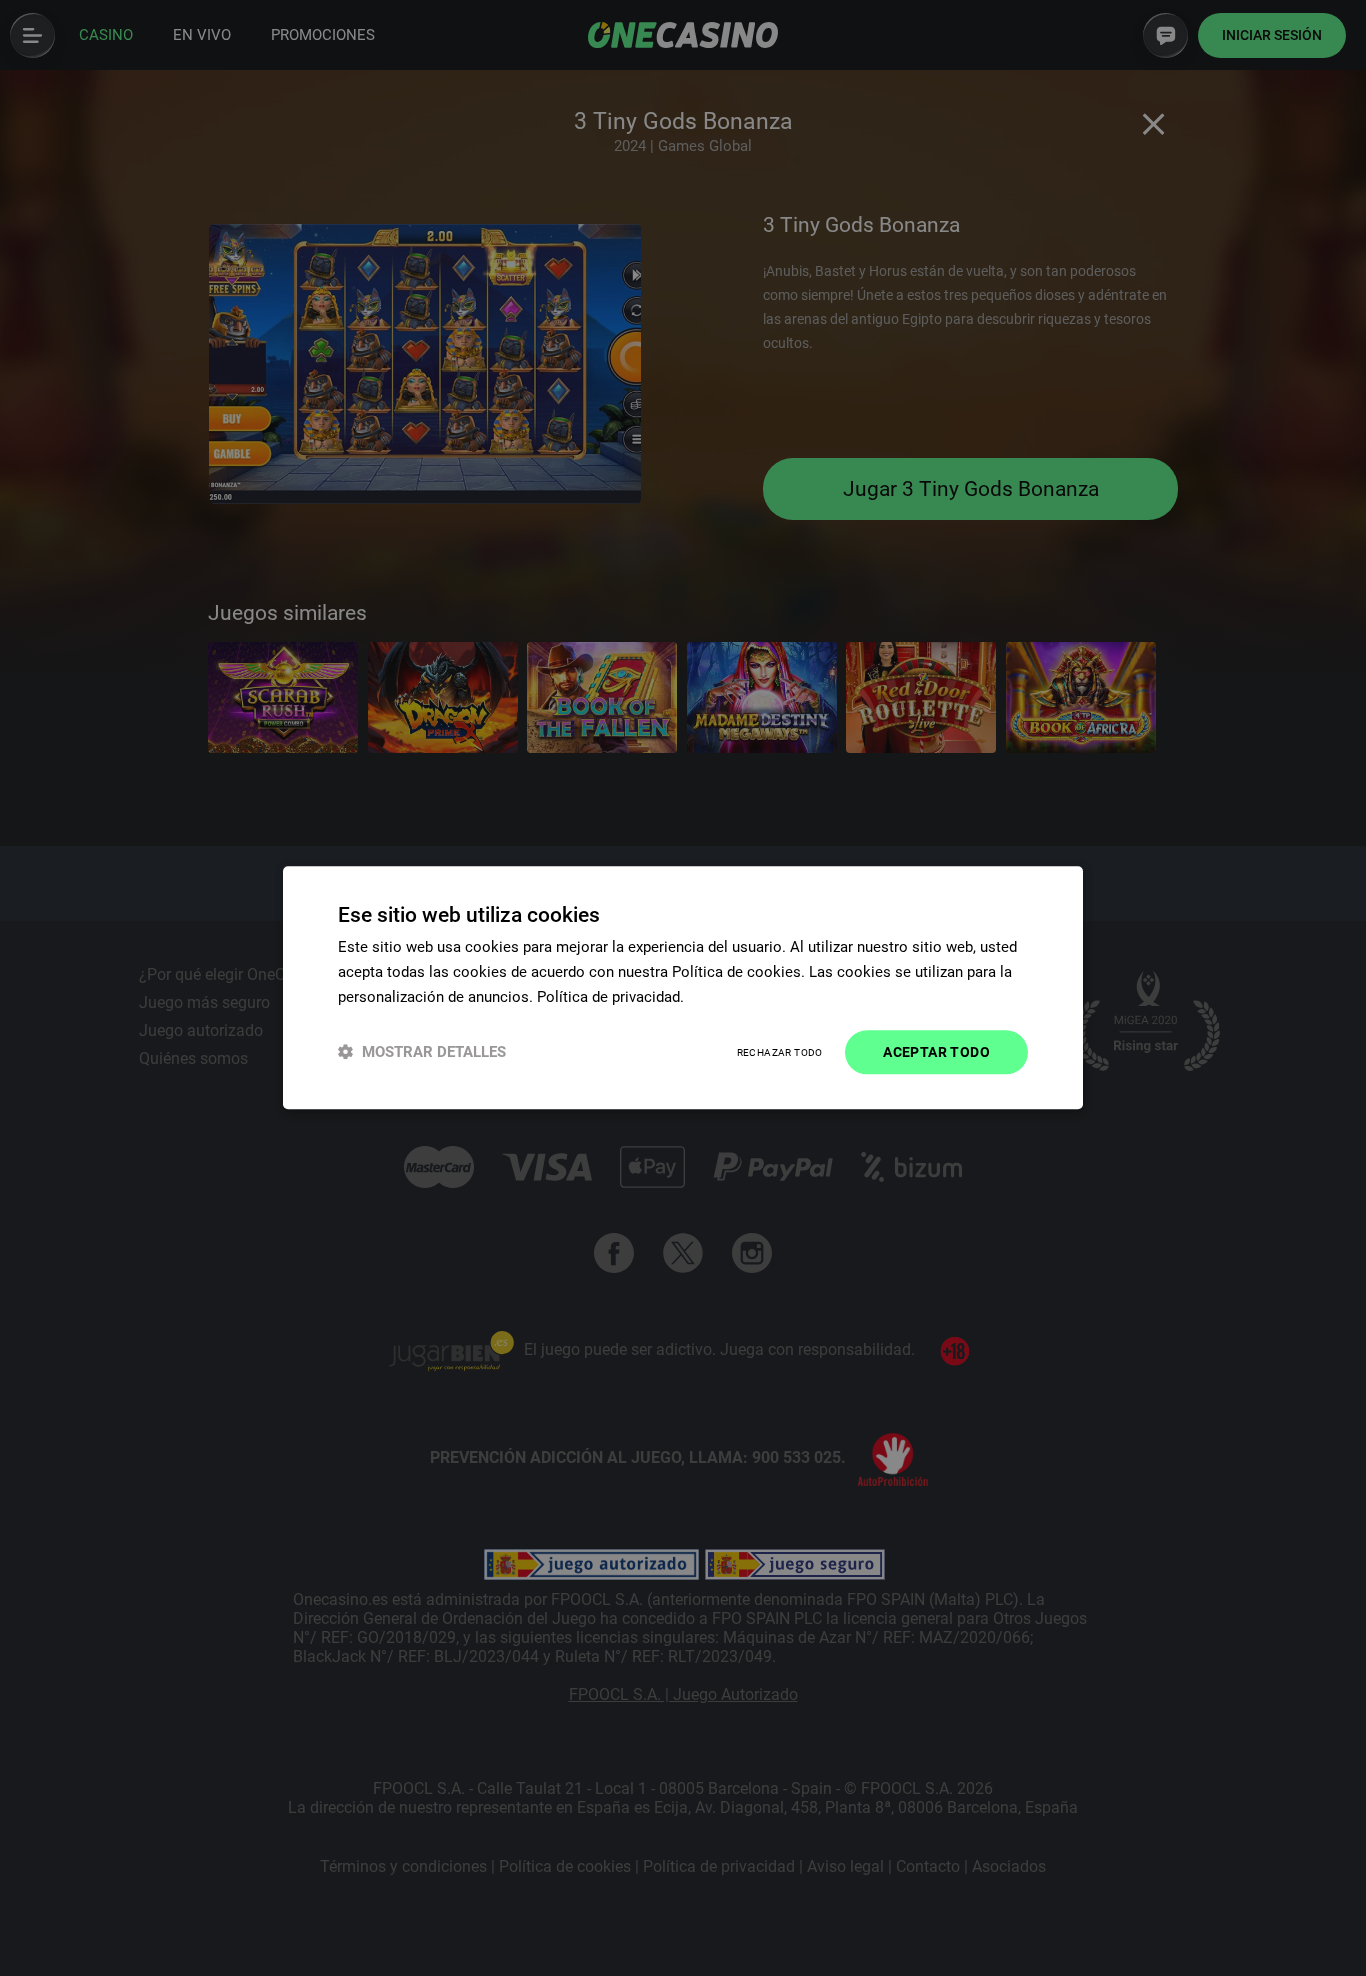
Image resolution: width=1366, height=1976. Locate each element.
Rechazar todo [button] (780, 1052)
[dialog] (683, 987)
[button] (422, 1052)
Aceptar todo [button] (936, 1052)
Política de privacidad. (610, 997)
